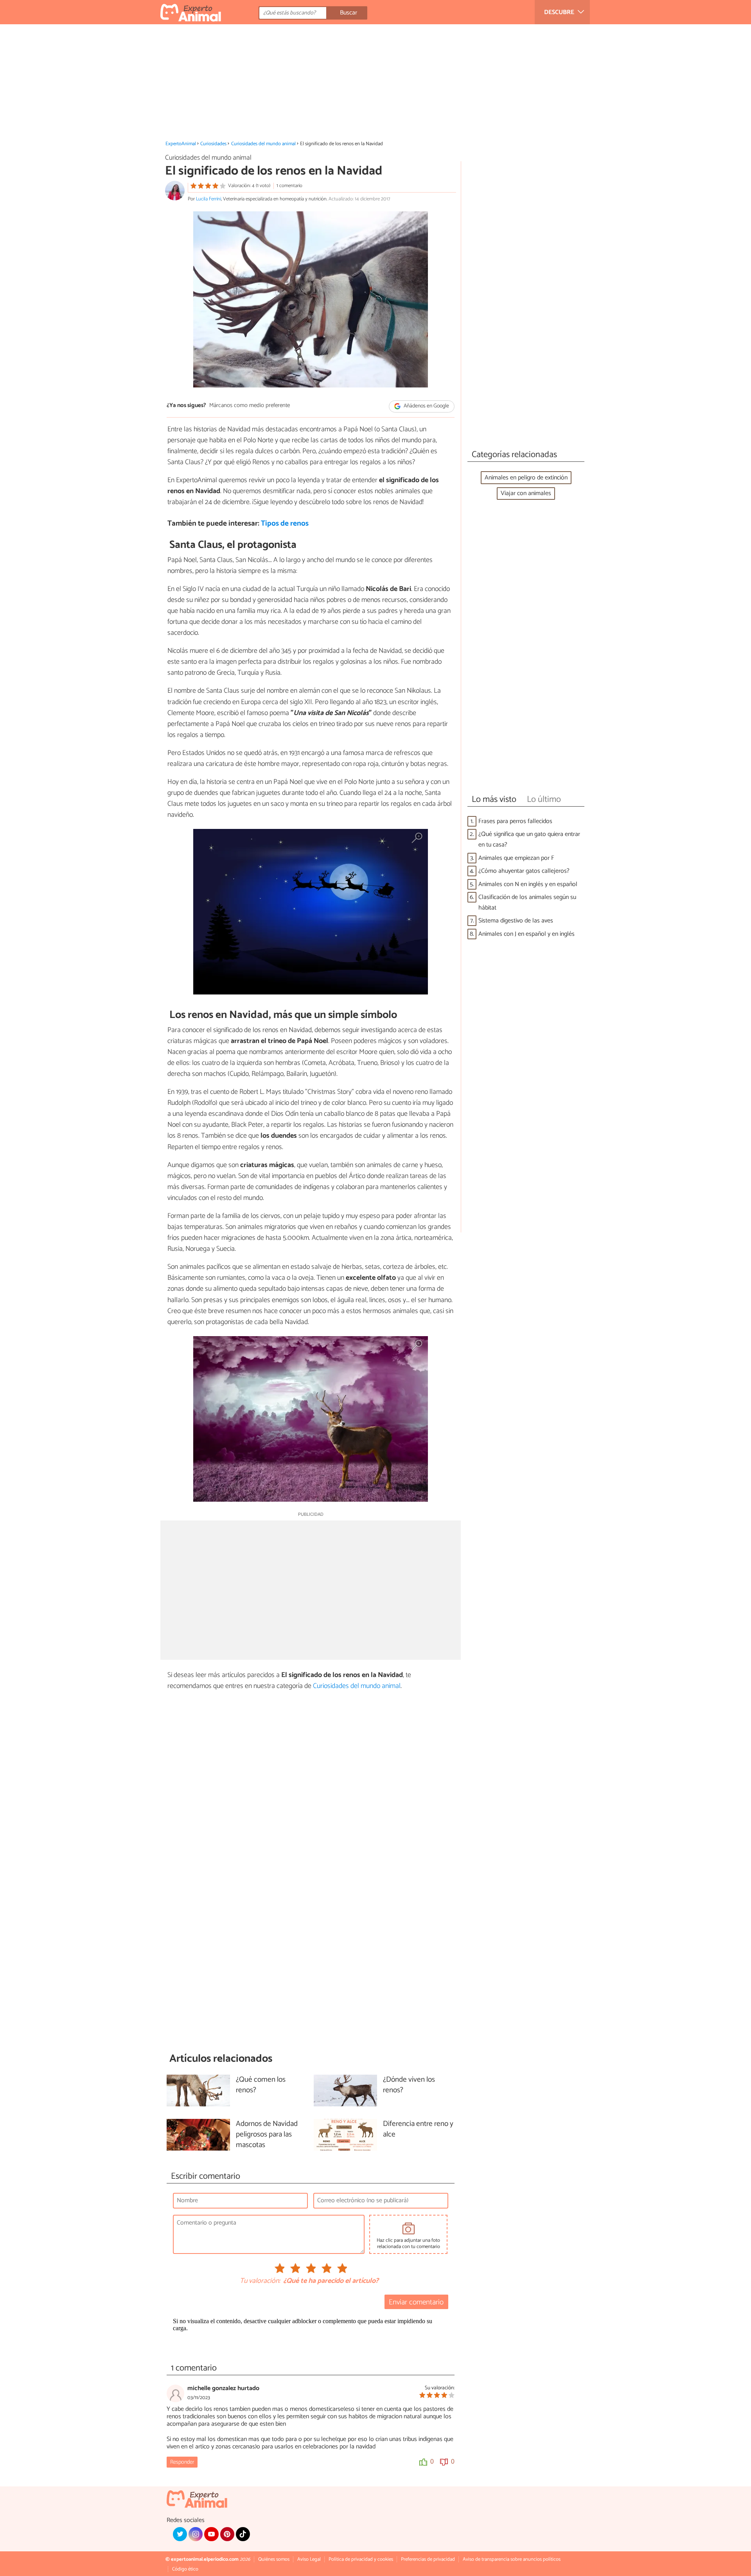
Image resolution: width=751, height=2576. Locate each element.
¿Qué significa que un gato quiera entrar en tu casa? (529, 839)
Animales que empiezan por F (516, 858)
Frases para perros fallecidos (515, 821)
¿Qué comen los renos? (261, 2085)
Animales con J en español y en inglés (526, 934)
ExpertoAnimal (181, 144)
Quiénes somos (274, 2559)
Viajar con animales (526, 493)
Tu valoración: (260, 2281)
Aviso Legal (309, 2559)
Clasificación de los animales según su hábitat (527, 903)
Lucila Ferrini (208, 199)
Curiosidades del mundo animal (263, 144)
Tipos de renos (285, 523)
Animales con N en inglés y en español (528, 884)
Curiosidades (213, 144)
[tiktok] (243, 2534)
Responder (182, 2462)
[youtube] (211, 2534)
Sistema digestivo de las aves (516, 921)
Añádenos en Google (426, 406)
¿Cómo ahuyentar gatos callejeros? (524, 871)
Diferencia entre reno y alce (418, 2129)
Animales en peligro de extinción (526, 478)
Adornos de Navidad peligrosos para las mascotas (267, 2135)
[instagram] (196, 2534)
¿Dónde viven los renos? (409, 2085)
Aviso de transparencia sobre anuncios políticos (512, 2559)
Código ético (185, 2569)
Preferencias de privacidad (428, 2559)
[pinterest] (227, 2534)
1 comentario (289, 186)
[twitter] (180, 2534)
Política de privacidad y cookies (361, 2559)
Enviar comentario (416, 2302)
